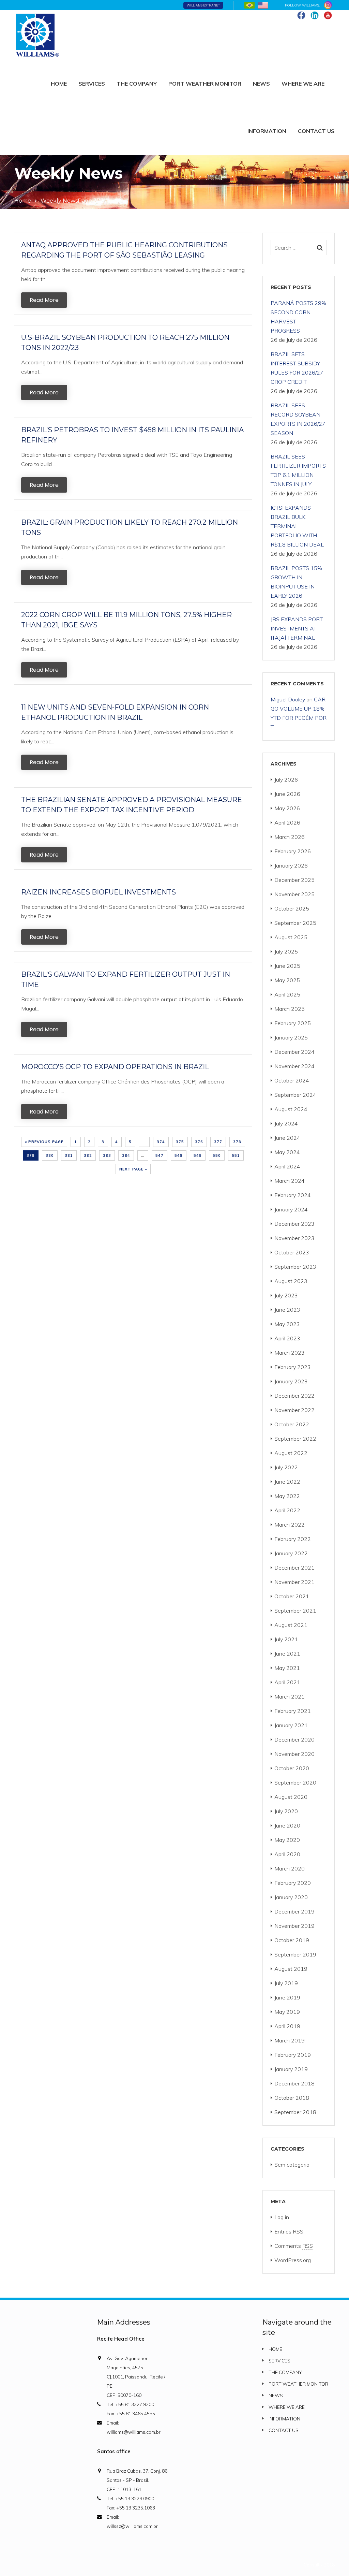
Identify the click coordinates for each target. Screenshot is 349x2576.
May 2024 (287, 1152)
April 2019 (287, 2026)
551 (236, 1155)
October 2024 (292, 1080)
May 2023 (287, 1324)
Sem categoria (292, 2165)
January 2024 (291, 1209)
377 (218, 1142)
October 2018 (292, 2098)
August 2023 (291, 1281)
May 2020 (287, 1840)
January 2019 (291, 2069)
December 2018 (294, 2083)
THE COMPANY (137, 84)
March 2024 (290, 1181)
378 (237, 1142)
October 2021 (292, 1596)
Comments (294, 2246)
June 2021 (287, 1654)
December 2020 (294, 1740)
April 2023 (287, 1338)
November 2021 (294, 1582)
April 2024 (287, 1166)
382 (88, 1155)
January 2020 (291, 1897)
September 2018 (295, 2112)
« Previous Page (44, 1142)
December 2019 (294, 1911)
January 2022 (291, 1553)
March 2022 (290, 1525)
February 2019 (293, 2055)
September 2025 (295, 923)
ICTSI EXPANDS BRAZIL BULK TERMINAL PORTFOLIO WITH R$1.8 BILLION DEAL (297, 526)
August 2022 (291, 1453)
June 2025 (287, 966)
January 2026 (291, 865)
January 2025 (291, 1037)
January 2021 (291, 1725)
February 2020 (293, 1883)
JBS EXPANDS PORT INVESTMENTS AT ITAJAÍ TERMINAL (297, 628)
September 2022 (295, 1439)
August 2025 (291, 937)
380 (50, 1155)
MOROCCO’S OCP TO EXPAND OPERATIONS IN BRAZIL (115, 1067)
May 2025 (287, 980)
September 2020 (295, 1782)
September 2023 (295, 1267)
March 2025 (290, 1009)
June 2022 (287, 1482)
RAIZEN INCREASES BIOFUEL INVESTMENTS (98, 892)
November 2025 (294, 894)
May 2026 (287, 808)
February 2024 (293, 1195)
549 (198, 1155)
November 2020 (294, 1754)
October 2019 (292, 1940)
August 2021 (291, 1625)
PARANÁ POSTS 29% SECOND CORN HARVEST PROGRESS (298, 317)
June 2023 (287, 1310)
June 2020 (287, 1825)
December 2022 (294, 1396)
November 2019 (294, 1926)
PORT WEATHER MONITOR (205, 84)
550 (217, 1155)
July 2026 (286, 780)
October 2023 (292, 1252)
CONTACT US (316, 131)
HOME (59, 84)
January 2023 (291, 1381)
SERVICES (92, 84)
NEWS (261, 84)
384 (126, 1155)
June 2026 (287, 794)
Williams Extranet (203, 5)
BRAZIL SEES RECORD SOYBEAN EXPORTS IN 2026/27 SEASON (298, 419)
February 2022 (293, 1539)
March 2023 (290, 1353)
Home (23, 201)
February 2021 (293, 1711)
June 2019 (287, 1997)
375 (180, 1142)
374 (161, 1142)
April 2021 (287, 1682)
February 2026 (293, 851)
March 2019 (290, 2040)
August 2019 (291, 1969)
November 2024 (294, 1066)
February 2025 (293, 1023)
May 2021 (287, 1668)
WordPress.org (293, 2260)
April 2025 (287, 994)
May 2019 (287, 2012)
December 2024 (294, 1052)
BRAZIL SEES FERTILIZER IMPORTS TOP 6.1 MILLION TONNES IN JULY (298, 470)
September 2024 (295, 1095)
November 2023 (294, 1238)
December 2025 (294, 880)
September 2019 (295, 1954)
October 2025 (292, 908)
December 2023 (294, 1224)
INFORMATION (267, 131)
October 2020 (292, 1768)
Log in (282, 2217)
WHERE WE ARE (303, 84)
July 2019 (286, 1983)
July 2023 (286, 1295)
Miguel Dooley (288, 699)
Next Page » (133, 1169)
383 (107, 1155)
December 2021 (294, 1568)
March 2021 (290, 1697)
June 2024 (287, 1138)
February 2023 (293, 1367)
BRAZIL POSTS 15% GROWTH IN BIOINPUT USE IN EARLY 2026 (296, 582)
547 (160, 1155)
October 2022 (292, 1424)
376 (199, 1142)
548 (179, 1155)
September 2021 (295, 1611)
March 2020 (290, 1868)
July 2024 (286, 1123)
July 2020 (286, 1811)
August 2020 (291, 1797)
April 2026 (287, 823)
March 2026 (290, 837)
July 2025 (286, 951)
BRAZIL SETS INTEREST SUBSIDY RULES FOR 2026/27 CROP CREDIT (297, 368)
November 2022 (294, 1410)
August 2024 (291, 1109)
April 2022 (287, 1510)
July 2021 (286, 1639)
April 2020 (287, 1854)
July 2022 (286, 1467)
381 (69, 1155)
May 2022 (287, 1496)
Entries (289, 2231)
